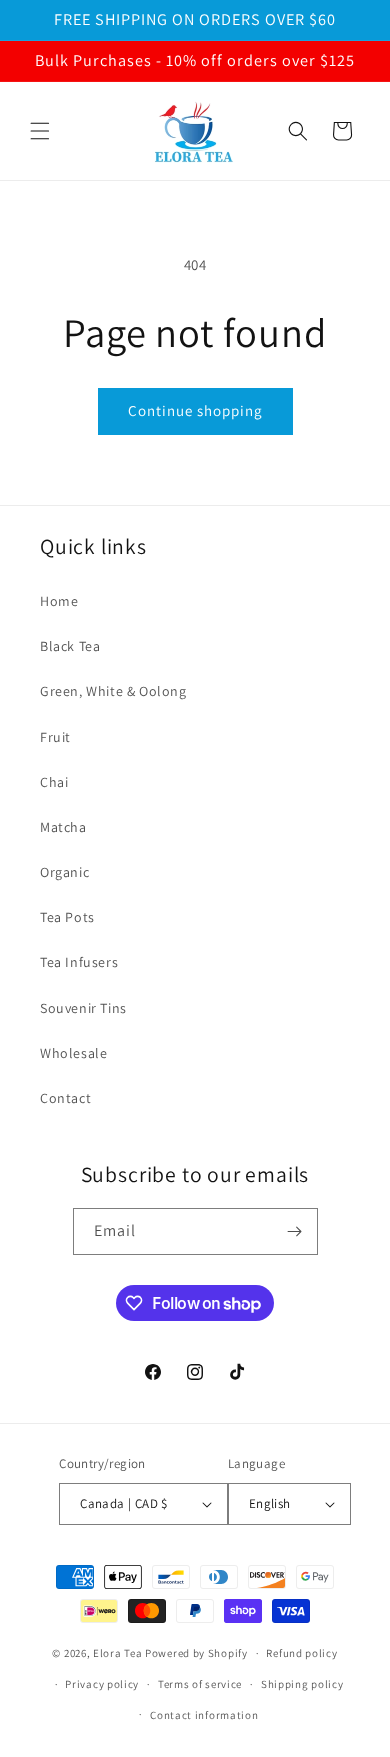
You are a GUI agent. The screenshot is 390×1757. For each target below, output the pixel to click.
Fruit (55, 737)
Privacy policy (102, 1684)
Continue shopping (195, 410)
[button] (40, 131)
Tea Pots (67, 917)
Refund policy (301, 1653)
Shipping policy (302, 1684)
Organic (64, 872)
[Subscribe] (295, 1231)
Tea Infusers (79, 962)
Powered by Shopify (196, 1653)
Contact (65, 1098)
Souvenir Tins (83, 1008)
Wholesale (73, 1053)
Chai (54, 782)
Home (59, 601)
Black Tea (70, 646)
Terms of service (200, 1684)
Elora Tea (117, 1653)
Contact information (204, 1715)
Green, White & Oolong (113, 691)
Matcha (63, 827)
